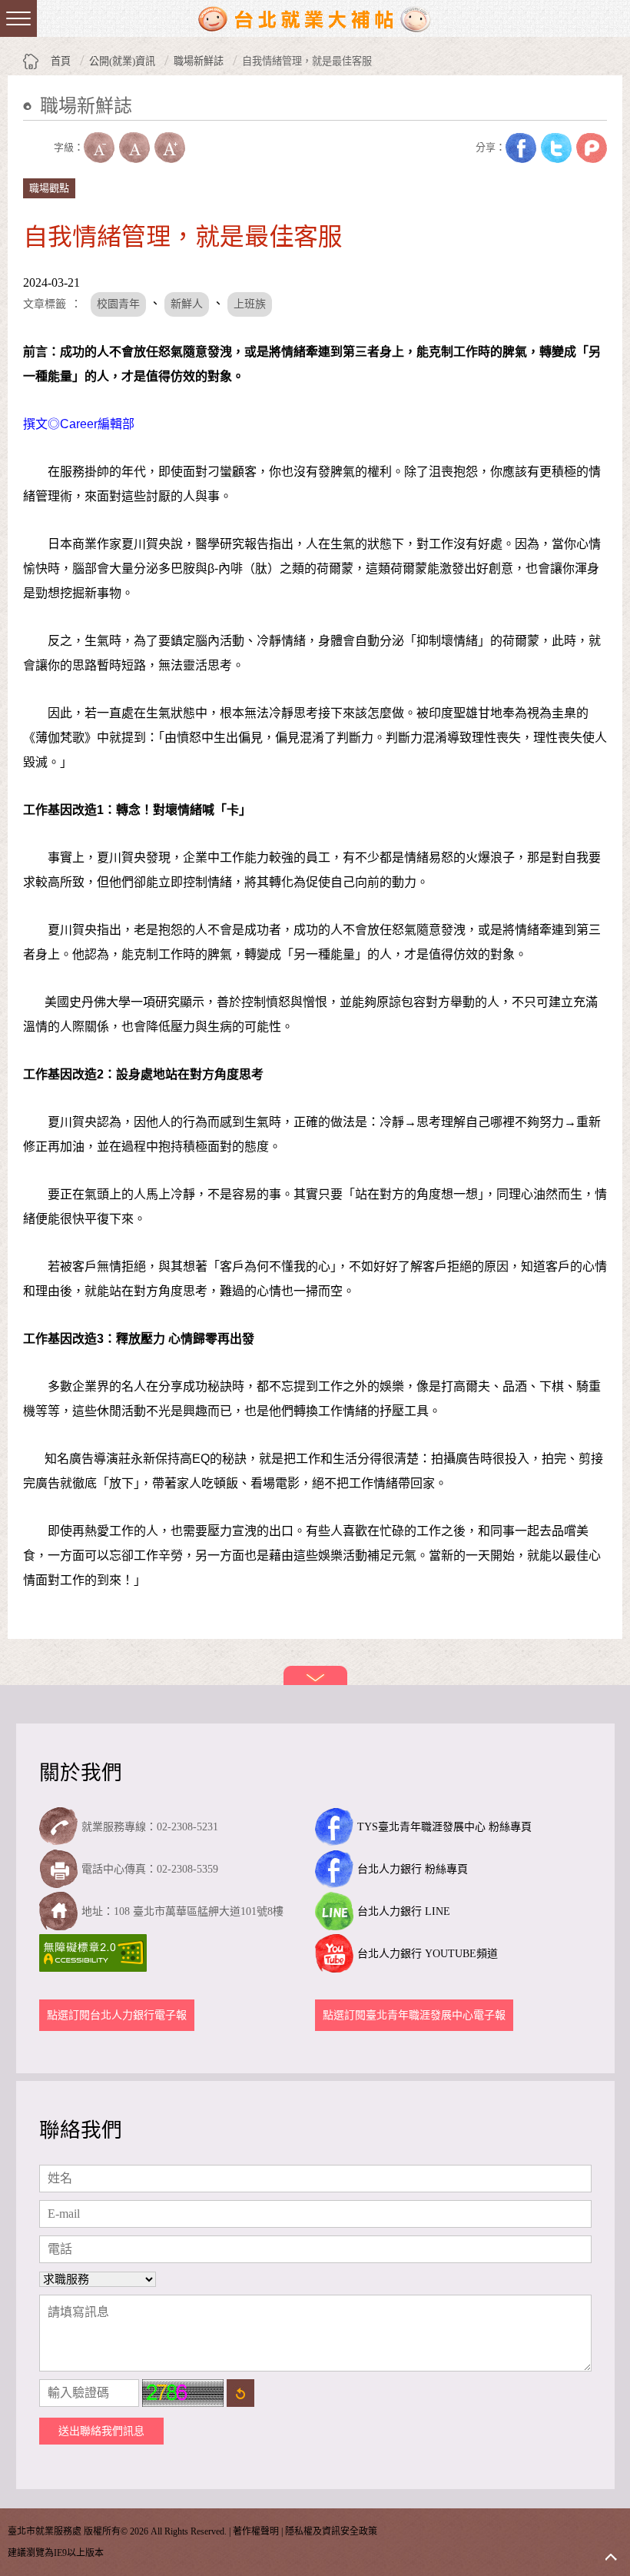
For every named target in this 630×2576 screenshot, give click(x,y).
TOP (611, 2557)
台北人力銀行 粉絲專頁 (413, 1869)
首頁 (61, 61)
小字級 (99, 148)
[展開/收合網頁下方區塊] (315, 1675)
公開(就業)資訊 (122, 61)
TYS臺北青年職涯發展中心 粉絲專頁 (444, 1827)
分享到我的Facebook (521, 148)
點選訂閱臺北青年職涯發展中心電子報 (414, 2015)
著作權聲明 (256, 2531)
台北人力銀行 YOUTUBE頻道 (428, 1954)
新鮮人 (187, 304)
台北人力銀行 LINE (404, 1911)
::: (28, 130)
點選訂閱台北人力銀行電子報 (117, 2015)
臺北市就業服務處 (315, 18)
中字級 (134, 148)
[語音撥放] (38, 148)
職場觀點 (49, 188)
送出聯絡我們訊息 (101, 2431)
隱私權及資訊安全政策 (331, 2531)
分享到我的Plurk (592, 148)
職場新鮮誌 (199, 61)
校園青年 (118, 304)
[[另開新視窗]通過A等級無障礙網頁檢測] (95, 1953)
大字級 (170, 148)
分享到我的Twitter (556, 148)
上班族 (250, 304)
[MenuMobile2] (18, 18)
